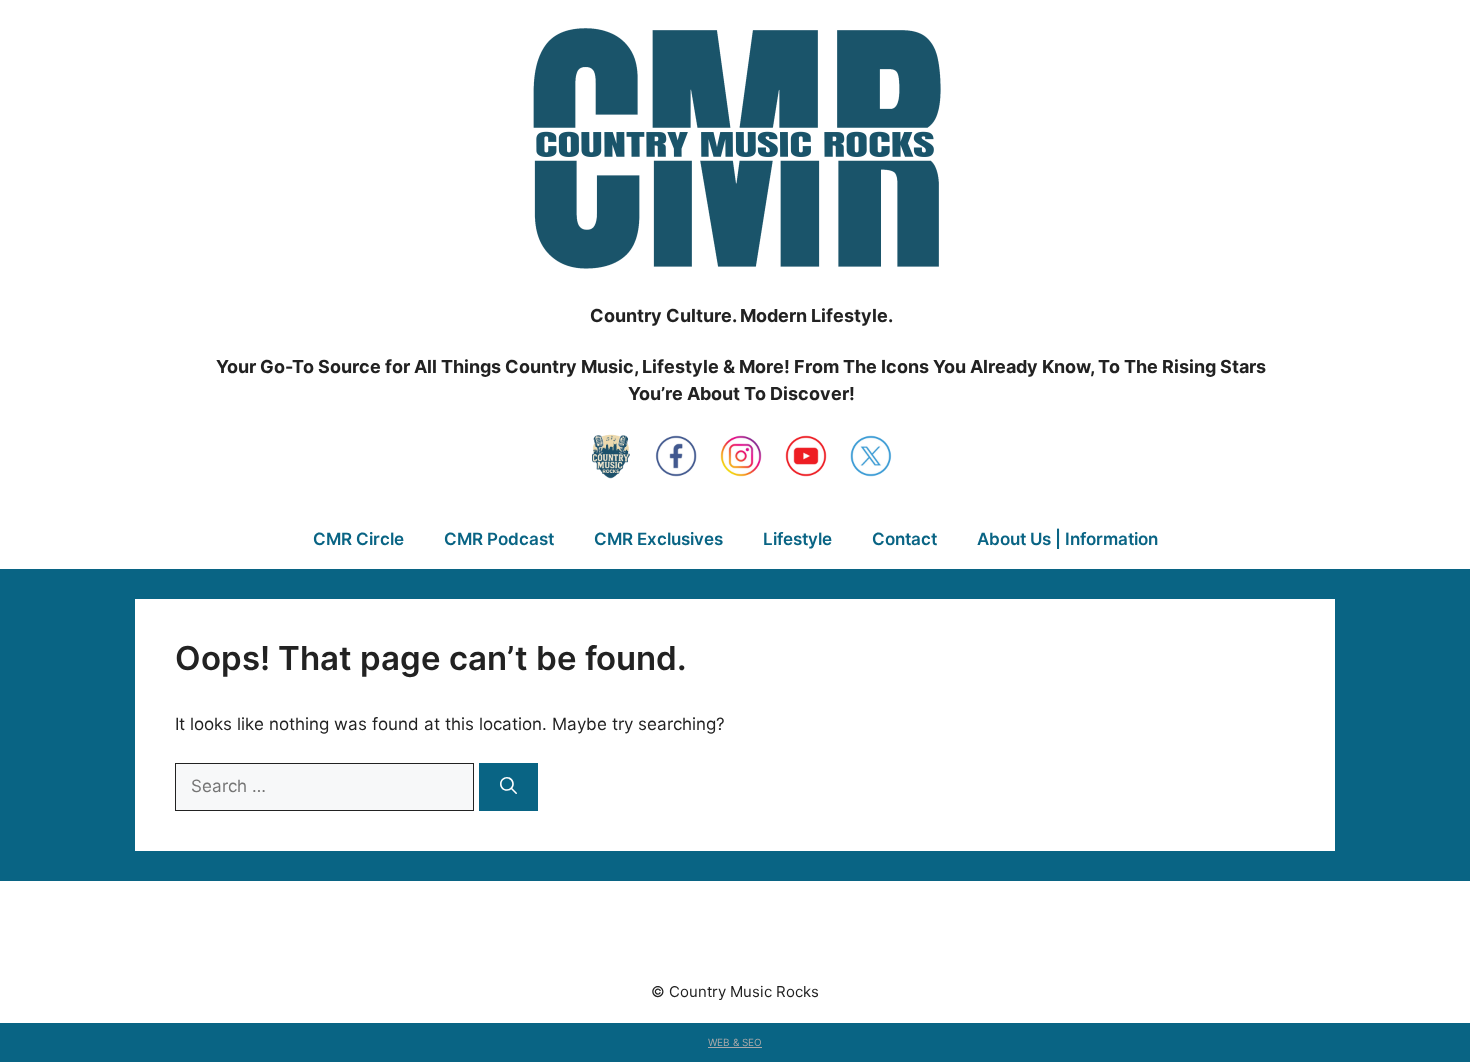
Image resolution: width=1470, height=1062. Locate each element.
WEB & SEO (735, 1042)
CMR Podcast (499, 539)
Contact (904, 539)
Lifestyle (797, 539)
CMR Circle (358, 539)
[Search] (508, 787)
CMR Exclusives (658, 539)
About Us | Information (1067, 539)
